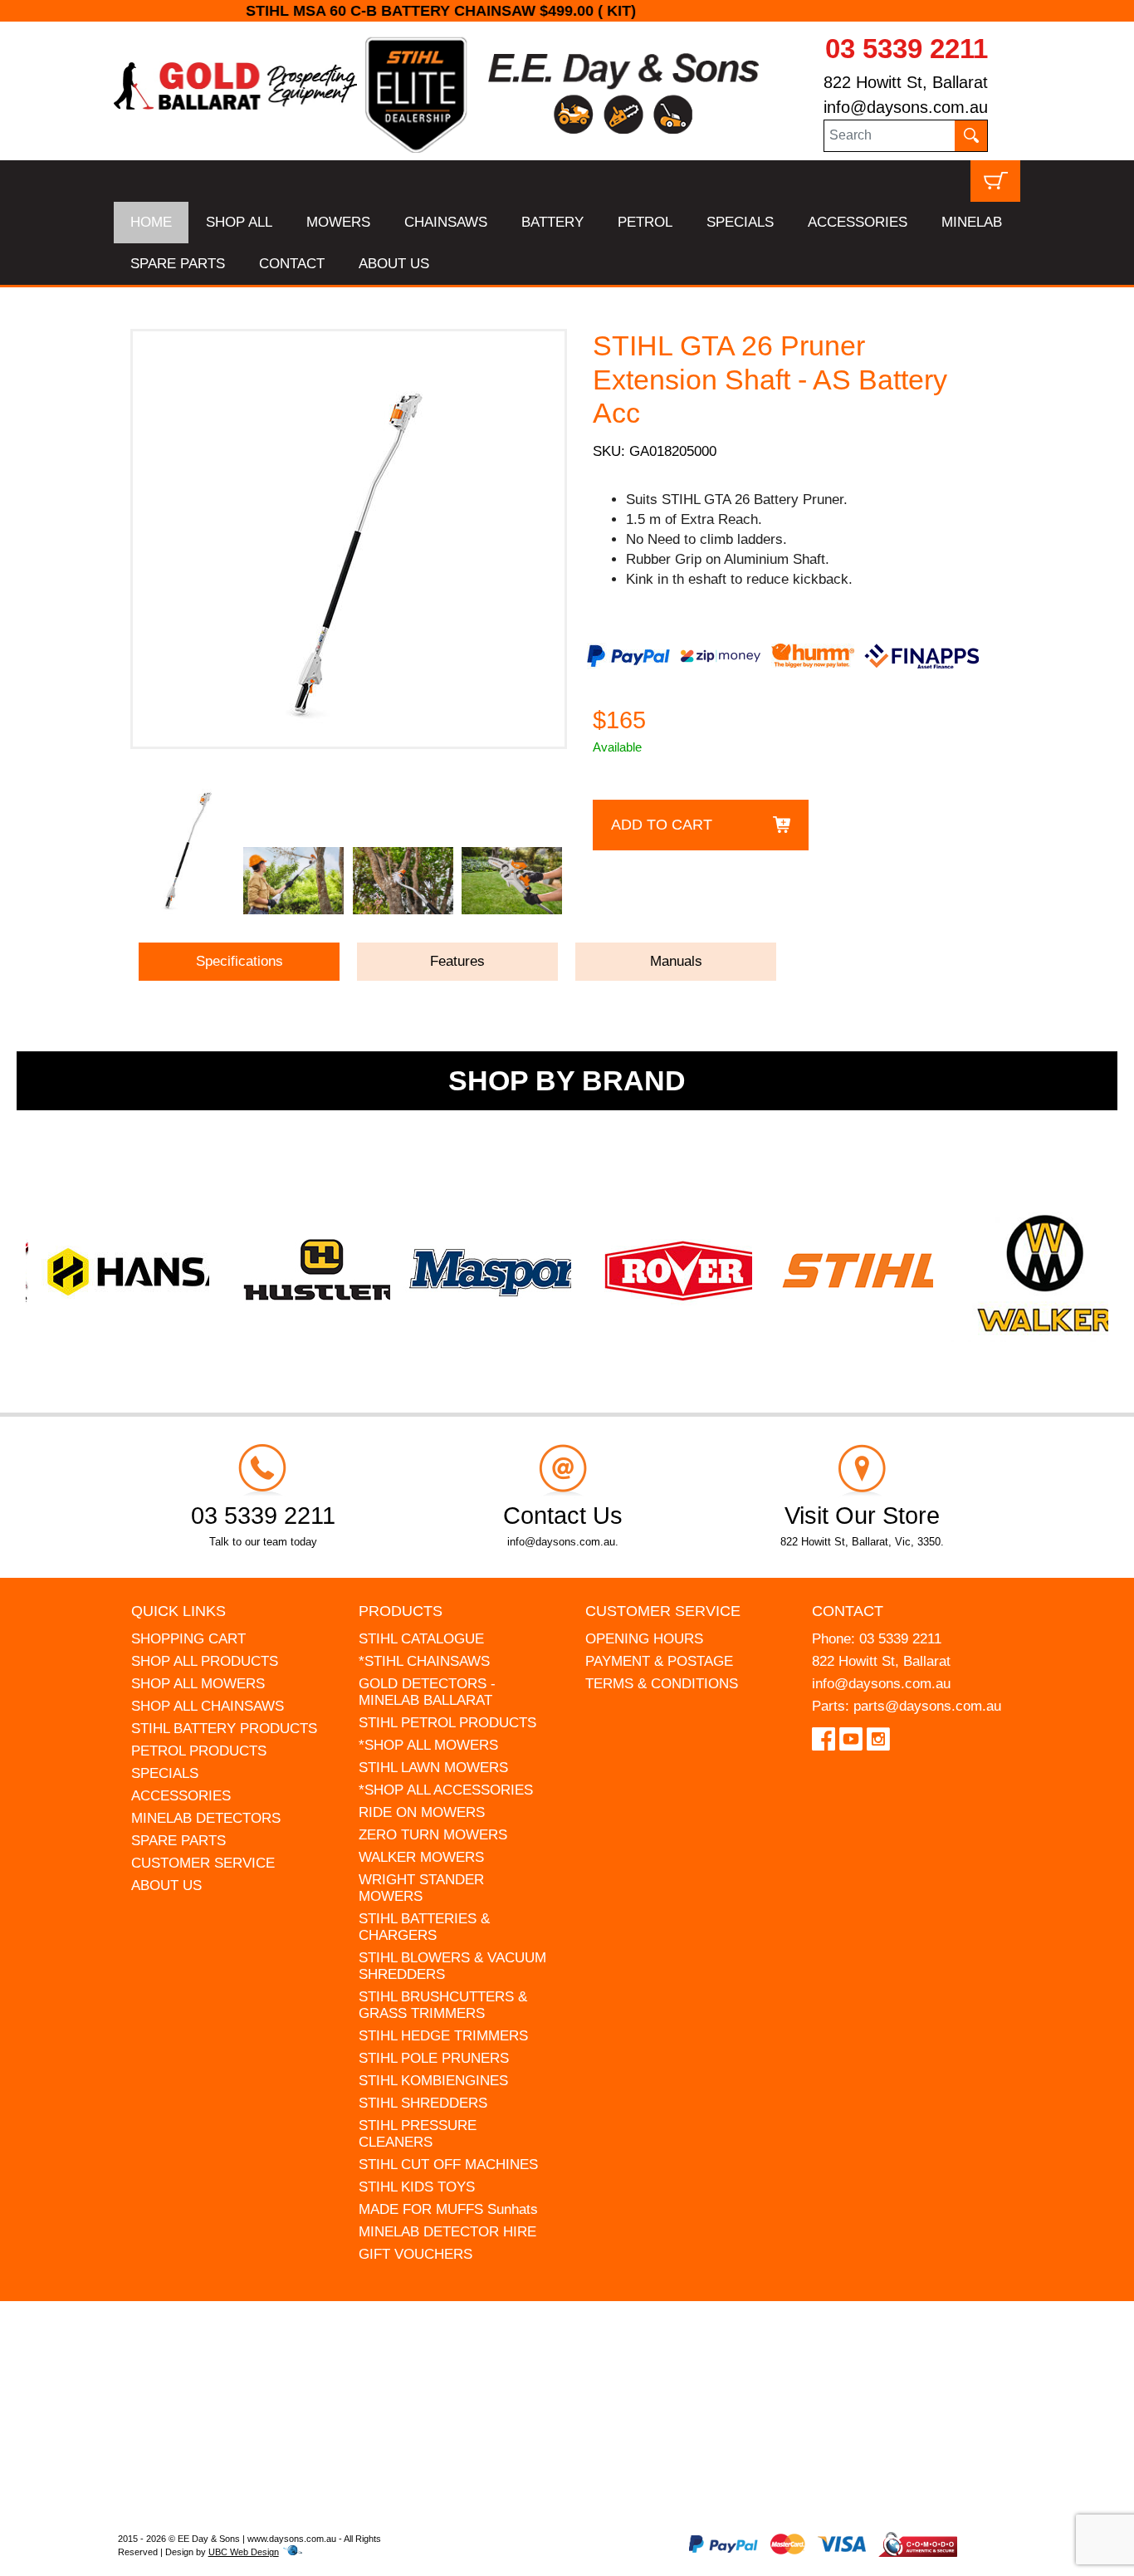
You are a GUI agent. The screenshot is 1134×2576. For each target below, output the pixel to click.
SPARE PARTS (178, 264)
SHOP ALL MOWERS (198, 1684)
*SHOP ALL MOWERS (428, 1745)
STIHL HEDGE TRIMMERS (443, 2036)
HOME (151, 222)
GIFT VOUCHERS (415, 2254)
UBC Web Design (244, 2552)
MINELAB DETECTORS (206, 1818)
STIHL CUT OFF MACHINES (448, 2165)
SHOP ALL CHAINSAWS (208, 1706)
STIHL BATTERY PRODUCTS (224, 1729)
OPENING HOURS (644, 1639)
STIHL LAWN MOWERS (433, 1768)
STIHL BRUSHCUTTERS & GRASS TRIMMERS (443, 2005)
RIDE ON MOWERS (422, 1812)
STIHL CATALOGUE (421, 1639)
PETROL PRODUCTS (199, 1751)
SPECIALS (740, 222)
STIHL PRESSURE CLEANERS (418, 2134)
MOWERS (338, 222)
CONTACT (292, 264)
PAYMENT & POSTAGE (659, 1661)
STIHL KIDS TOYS (417, 2187)
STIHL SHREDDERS (423, 2103)
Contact (848, 1611)
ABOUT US (394, 264)
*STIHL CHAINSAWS (424, 1661)
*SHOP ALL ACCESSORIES (446, 1790)
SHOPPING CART (188, 1639)
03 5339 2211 (907, 49)
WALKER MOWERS (421, 1857)
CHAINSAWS (446, 222)
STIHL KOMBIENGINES (433, 2081)
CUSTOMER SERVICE (203, 1863)
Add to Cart (662, 825)
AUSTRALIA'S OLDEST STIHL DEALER (567, 11)
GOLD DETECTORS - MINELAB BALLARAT (427, 1692)
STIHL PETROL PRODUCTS (447, 1723)
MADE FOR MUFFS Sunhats (448, 2209)
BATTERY (552, 222)
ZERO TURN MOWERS (433, 1835)
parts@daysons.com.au (927, 1706)
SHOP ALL (239, 222)
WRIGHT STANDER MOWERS (421, 1888)
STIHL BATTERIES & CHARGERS (424, 1927)
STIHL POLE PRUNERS (434, 2058)
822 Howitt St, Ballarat (906, 82)
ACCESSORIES (858, 222)
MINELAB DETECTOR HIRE (447, 2232)
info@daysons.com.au (906, 107)
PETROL (645, 222)
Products (401, 1611)
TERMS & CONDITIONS (662, 1684)
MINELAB (972, 222)
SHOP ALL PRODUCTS (205, 1661)
